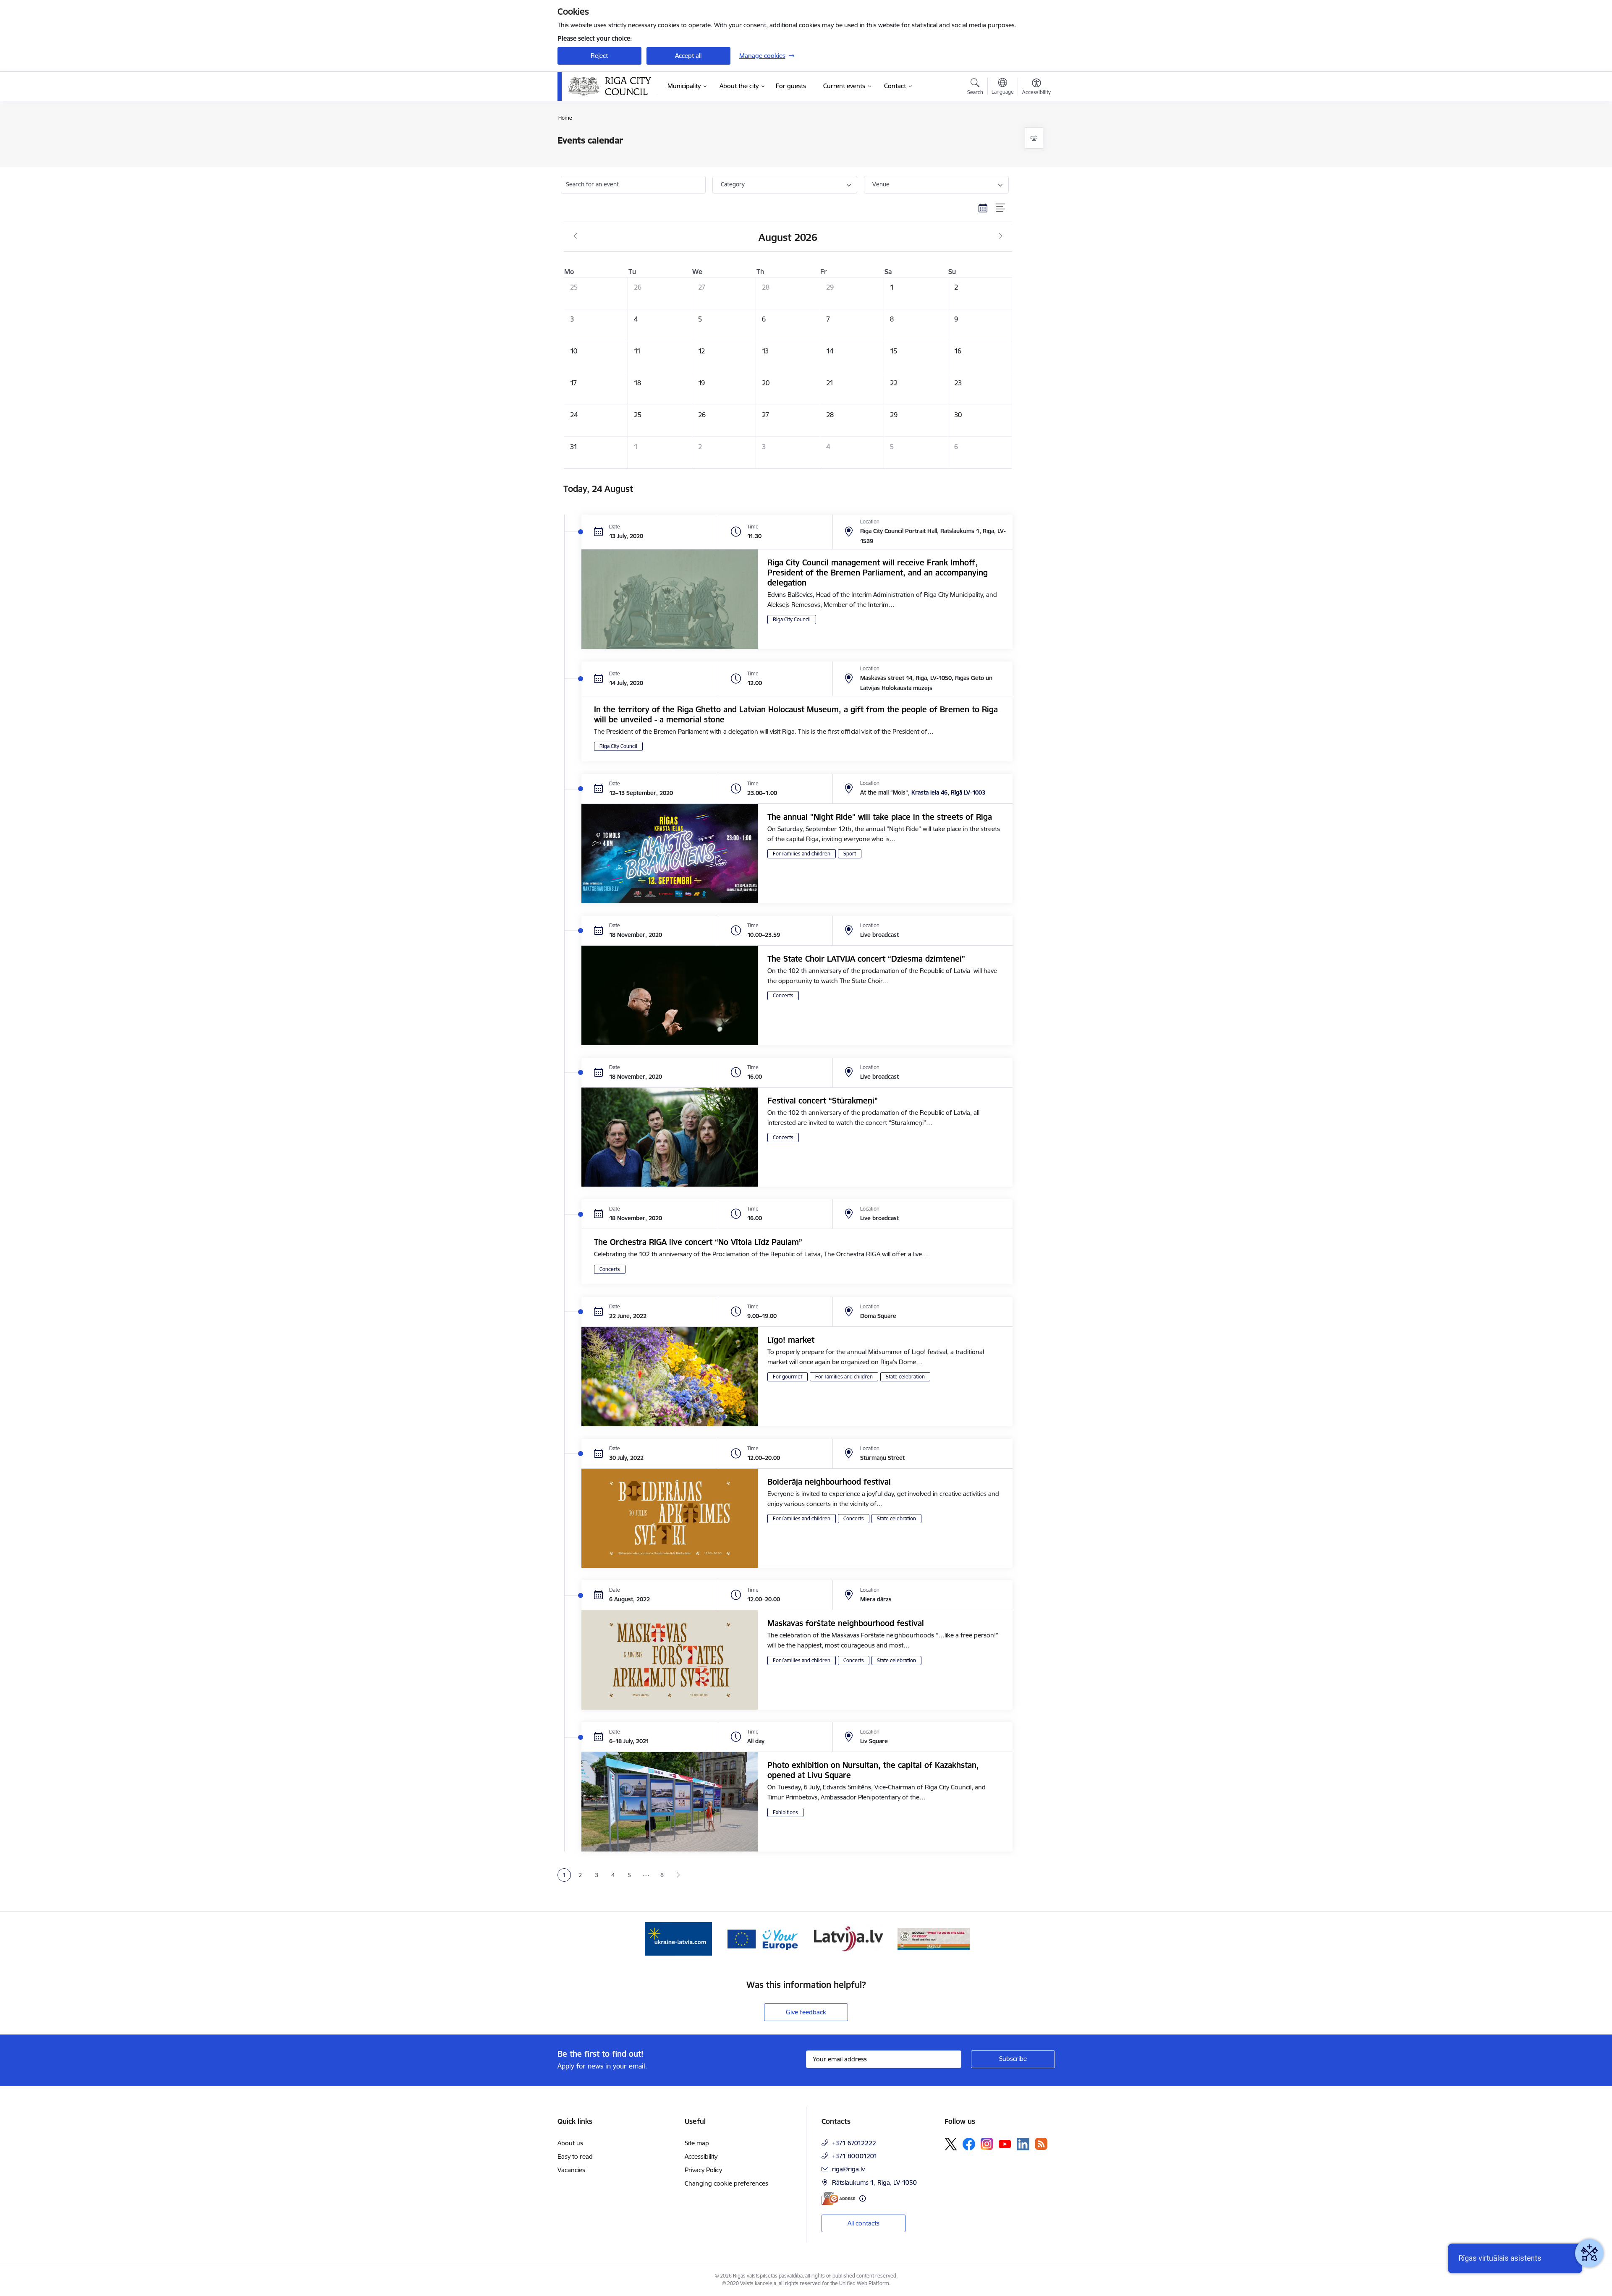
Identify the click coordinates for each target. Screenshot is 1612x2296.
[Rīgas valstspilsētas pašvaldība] (610, 86)
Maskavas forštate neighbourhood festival (846, 1623)
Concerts (783, 995)
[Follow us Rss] (1041, 2144)
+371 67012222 (854, 2143)
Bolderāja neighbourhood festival (829, 1482)
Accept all (688, 56)
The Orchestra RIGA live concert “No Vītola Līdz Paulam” (698, 1242)
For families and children (802, 854)
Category (733, 184)
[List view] (1001, 208)
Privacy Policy (703, 2170)
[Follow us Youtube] (1005, 2144)
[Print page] (1034, 138)
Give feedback (806, 2012)
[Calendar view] (983, 208)
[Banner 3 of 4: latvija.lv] (848, 1938)
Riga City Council (792, 619)
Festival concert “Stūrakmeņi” (823, 1101)
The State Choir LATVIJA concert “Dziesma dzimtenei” (866, 959)
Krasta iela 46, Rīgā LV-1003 (948, 792)
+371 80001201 (855, 2156)
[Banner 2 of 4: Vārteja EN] (764, 1938)
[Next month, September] (1001, 236)
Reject (599, 56)
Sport (850, 854)
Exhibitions (785, 1812)
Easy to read (575, 2156)
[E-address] (838, 2198)
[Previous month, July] (575, 236)
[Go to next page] (679, 1875)
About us (570, 2143)
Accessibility (701, 2156)
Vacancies (571, 2170)
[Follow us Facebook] (969, 2144)
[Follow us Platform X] (951, 2144)
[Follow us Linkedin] (1023, 2144)
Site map (697, 2143)
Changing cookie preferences (726, 2183)
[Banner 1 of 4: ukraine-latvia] (678, 1938)
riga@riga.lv (848, 2169)
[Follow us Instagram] (987, 2144)
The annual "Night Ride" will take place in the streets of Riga (880, 817)
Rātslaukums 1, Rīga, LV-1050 (874, 2182)
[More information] (862, 2198)
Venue (881, 184)
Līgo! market (791, 1340)
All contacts (864, 2223)
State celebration (905, 1377)
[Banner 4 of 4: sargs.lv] (934, 1938)
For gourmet (788, 1377)
